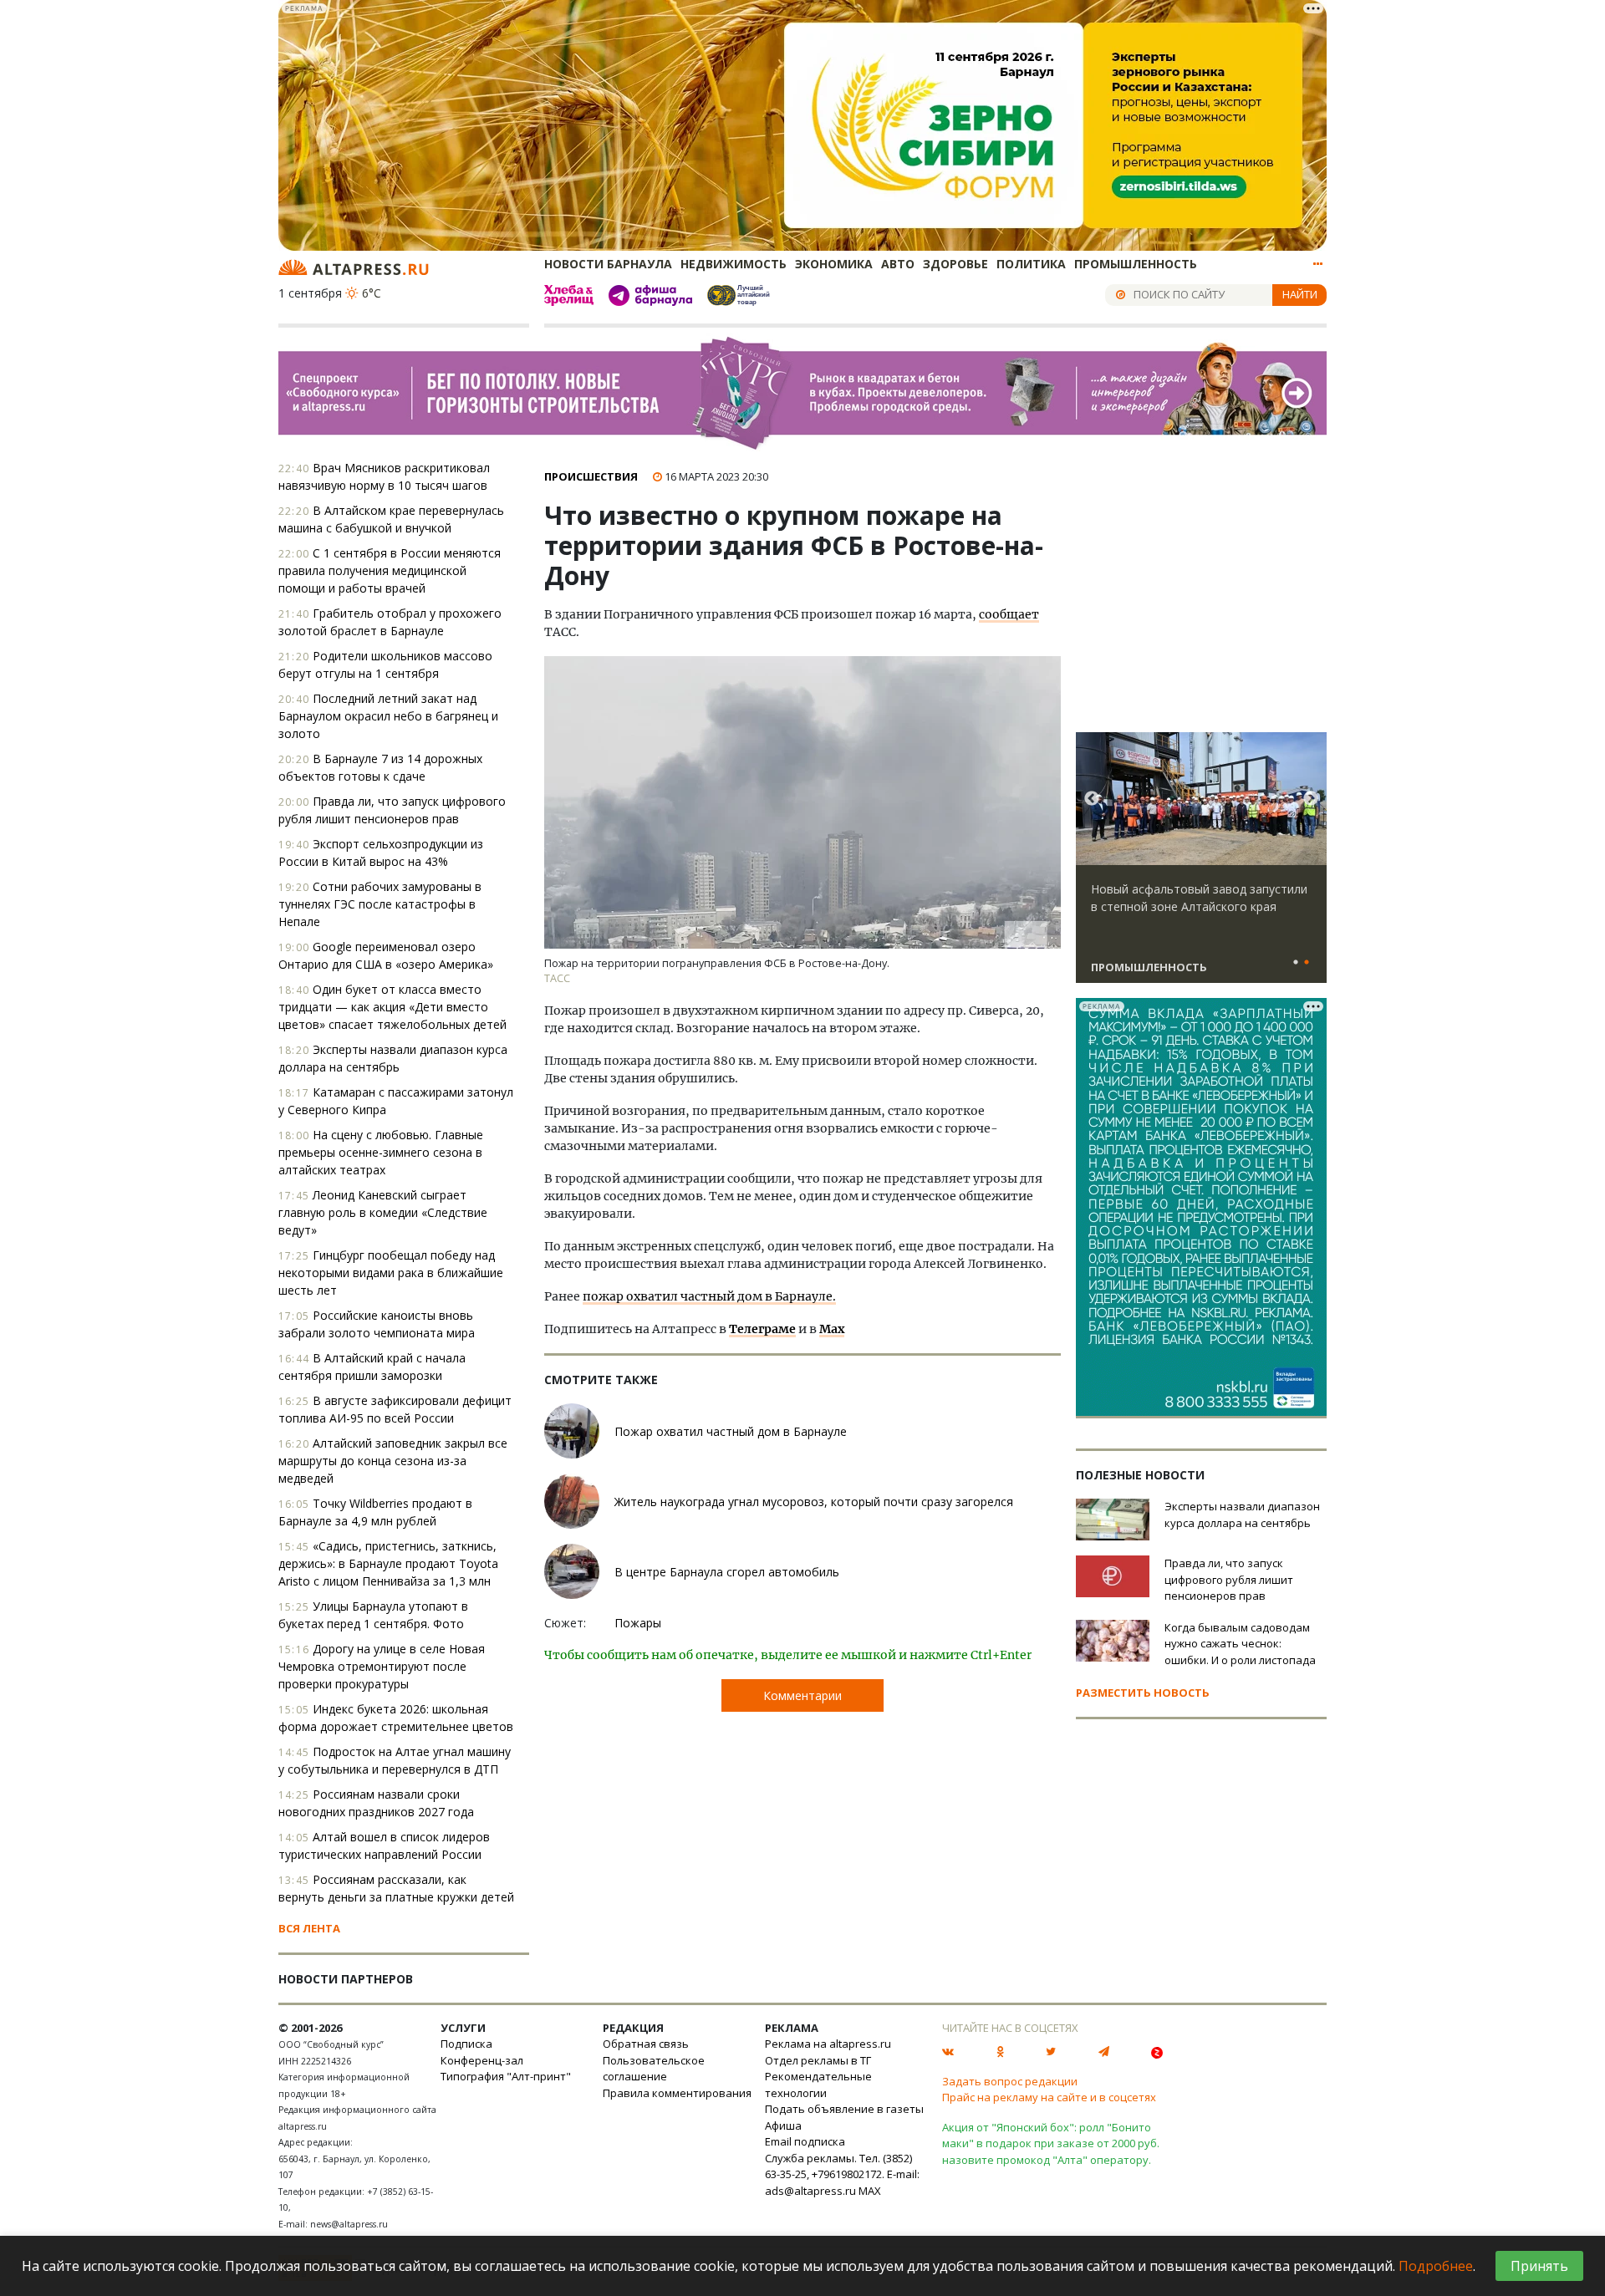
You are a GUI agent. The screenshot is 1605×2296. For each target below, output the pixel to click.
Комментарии (802, 1695)
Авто (898, 264)
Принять (1539, 2266)
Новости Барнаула (608, 264)
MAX (870, 2191)
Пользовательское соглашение (654, 2069)
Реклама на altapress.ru (828, 2044)
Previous (1092, 799)
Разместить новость (1143, 1693)
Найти (1300, 294)
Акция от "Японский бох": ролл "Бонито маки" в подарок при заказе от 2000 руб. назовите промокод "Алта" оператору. (1051, 2143)
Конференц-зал (482, 2060)
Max (832, 1329)
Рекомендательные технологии (818, 2085)
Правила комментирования (677, 2093)
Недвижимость (734, 264)
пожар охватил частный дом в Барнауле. (709, 1296)
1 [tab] (1296, 963)
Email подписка (805, 2141)
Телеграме (762, 1329)
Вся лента (309, 1928)
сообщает (1009, 614)
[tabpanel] (1201, 865)
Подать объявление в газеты (844, 2109)
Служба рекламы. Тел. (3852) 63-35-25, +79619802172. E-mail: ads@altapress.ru (842, 2174)
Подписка (466, 2044)
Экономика (834, 264)
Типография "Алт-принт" (506, 2076)
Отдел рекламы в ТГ (818, 2060)
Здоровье (955, 264)
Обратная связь (646, 2044)
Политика (1031, 264)
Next (1311, 799)
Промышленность (1136, 264)
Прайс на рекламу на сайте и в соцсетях (1049, 2097)
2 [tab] (1307, 963)
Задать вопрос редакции (1010, 2081)
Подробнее (1436, 2266)
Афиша (783, 2125)
